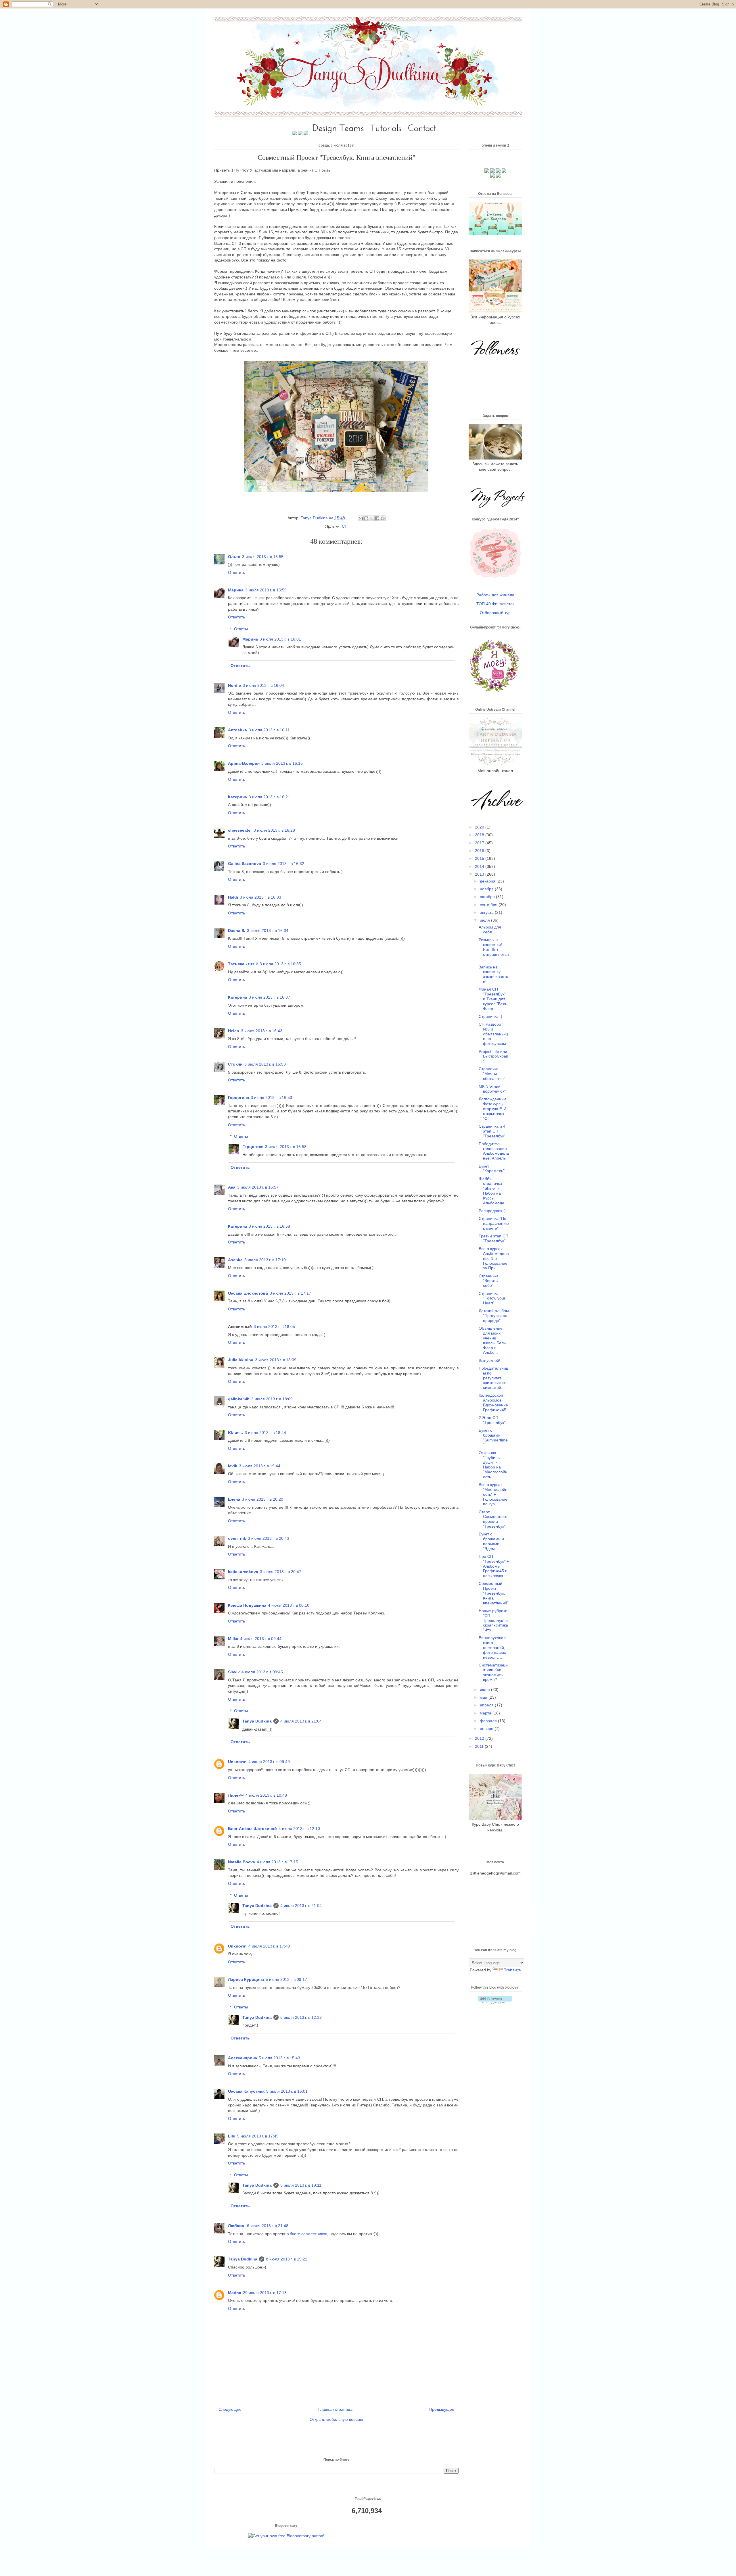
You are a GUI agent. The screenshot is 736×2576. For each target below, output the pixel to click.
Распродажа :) (492, 1211)
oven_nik (237, 1538)
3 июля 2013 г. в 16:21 (269, 797)
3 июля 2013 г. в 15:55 (263, 557)
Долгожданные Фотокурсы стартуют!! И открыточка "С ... (493, 1109)
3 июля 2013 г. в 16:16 (282, 763)
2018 (480, 835)
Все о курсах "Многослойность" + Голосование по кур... (493, 1494)
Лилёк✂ (236, 1795)
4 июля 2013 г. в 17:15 (277, 1862)
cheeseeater (240, 830)
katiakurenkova (243, 1572)
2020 (480, 827)
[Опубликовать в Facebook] (377, 518)
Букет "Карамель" (492, 1169)
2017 (480, 843)
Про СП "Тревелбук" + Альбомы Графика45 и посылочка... (494, 1566)
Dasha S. (237, 931)
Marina (235, 2293)
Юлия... (235, 1433)
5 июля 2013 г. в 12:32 (301, 2017)
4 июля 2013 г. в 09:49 (269, 1762)
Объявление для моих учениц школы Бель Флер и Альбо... (492, 1340)
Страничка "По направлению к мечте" (494, 1223)
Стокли (235, 1064)
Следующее (230, 2409)
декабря (488, 881)
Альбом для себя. (490, 930)
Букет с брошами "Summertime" (493, 1437)
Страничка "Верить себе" (489, 1281)
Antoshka (237, 730)
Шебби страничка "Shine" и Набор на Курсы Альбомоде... (493, 1191)
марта (486, 1713)
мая (484, 1697)
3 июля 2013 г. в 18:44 (265, 1433)
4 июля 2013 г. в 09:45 (262, 1672)
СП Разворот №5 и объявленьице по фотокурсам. (493, 1034)
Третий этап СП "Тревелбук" (493, 1238)
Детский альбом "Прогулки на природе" (494, 1316)
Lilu (232, 2136)
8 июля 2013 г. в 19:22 (287, 2259)
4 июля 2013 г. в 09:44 (261, 1639)
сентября (489, 905)
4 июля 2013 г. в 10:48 (266, 1795)
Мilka (233, 1639)
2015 (480, 858)
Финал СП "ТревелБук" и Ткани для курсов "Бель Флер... (493, 999)
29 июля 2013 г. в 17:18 (265, 2293)
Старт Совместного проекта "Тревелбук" (493, 1519)
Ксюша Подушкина (247, 1605)
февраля (489, 1721)
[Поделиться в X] (372, 518)
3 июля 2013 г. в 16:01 (280, 639)
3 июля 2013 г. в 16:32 (283, 864)
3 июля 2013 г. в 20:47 (281, 1572)
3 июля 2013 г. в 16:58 (286, 1147)
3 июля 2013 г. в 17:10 (265, 1260)
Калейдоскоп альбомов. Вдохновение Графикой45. (493, 1402)
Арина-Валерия (244, 763)
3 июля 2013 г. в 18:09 (276, 1360)
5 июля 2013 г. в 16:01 (287, 2091)
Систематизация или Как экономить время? (493, 1672)
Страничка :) (490, 1016)
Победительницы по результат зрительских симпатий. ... (493, 1378)
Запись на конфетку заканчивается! (493, 974)
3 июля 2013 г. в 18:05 (274, 1327)
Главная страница (335, 2409)
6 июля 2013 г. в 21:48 (268, 2226)
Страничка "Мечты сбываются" (492, 1074)
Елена (234, 1499)
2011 (480, 1746)
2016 (480, 851)
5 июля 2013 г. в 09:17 (286, 1979)
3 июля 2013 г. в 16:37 (269, 997)
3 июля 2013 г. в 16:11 (269, 730)
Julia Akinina (241, 1360)
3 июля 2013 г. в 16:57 (258, 1187)
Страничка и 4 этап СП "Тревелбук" (492, 1131)
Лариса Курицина (246, 1979)
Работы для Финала (495, 595)
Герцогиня (238, 1097)
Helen (234, 1031)
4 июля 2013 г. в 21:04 (301, 1721)
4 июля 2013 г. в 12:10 (299, 1829)
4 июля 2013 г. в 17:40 (269, 1946)
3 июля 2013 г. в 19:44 (260, 1466)
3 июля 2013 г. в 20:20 (262, 1499)
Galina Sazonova (245, 864)
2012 (480, 1738)
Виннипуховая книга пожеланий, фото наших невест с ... (492, 1647)
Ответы (241, 629)
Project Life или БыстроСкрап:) (493, 1056)
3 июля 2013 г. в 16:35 (280, 964)
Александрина (243, 2058)
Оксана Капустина (246, 2091)
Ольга (234, 557)
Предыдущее (442, 2409)
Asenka (235, 1260)
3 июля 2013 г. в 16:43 (262, 1031)
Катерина (237, 797)
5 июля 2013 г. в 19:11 (301, 2185)
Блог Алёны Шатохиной (252, 1829)
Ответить (236, 572)
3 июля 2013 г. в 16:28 (274, 830)
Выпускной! (489, 1360)
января (487, 1729)
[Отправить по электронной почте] (361, 518)
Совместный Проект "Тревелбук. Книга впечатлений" (494, 1593)
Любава (237, 2226)
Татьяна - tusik (243, 964)
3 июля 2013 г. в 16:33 (260, 897)
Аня (232, 1187)
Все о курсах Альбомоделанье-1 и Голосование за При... (494, 1258)
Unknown (237, 1762)
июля (485, 920)
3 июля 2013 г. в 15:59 (266, 590)
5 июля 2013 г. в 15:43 (279, 2058)
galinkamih (239, 1399)
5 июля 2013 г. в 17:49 (258, 2136)
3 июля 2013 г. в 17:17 (290, 1293)
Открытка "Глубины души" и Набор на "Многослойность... (493, 1465)
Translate (512, 1970)
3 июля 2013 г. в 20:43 (269, 1538)
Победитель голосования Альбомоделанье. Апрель (494, 1151)
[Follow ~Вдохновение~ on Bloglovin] (495, 2002)
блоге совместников (308, 2234)
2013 (480, 874)
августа (487, 912)
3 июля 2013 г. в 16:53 (265, 1064)
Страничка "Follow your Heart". (492, 1298)
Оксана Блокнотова (248, 1293)
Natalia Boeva (241, 1862)
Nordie (234, 685)
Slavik (234, 1672)
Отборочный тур (495, 613)
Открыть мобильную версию (336, 2419)
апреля (487, 1705)
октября (488, 897)
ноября (487, 889)
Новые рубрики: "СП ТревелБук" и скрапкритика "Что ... (494, 1620)
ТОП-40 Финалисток (495, 604)
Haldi (233, 897)
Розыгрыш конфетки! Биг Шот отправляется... (494, 949)
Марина (236, 590)
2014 (480, 866)
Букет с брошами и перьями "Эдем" (491, 1541)
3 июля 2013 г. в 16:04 (263, 685)
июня (485, 1689)
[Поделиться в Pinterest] (383, 518)
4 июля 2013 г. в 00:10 (289, 1605)
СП (345, 526)
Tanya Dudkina (315, 518)
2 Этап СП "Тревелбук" (492, 1420)
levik (233, 1466)
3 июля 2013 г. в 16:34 (268, 931)
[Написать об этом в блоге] (366, 518)
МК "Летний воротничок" (492, 1089)
